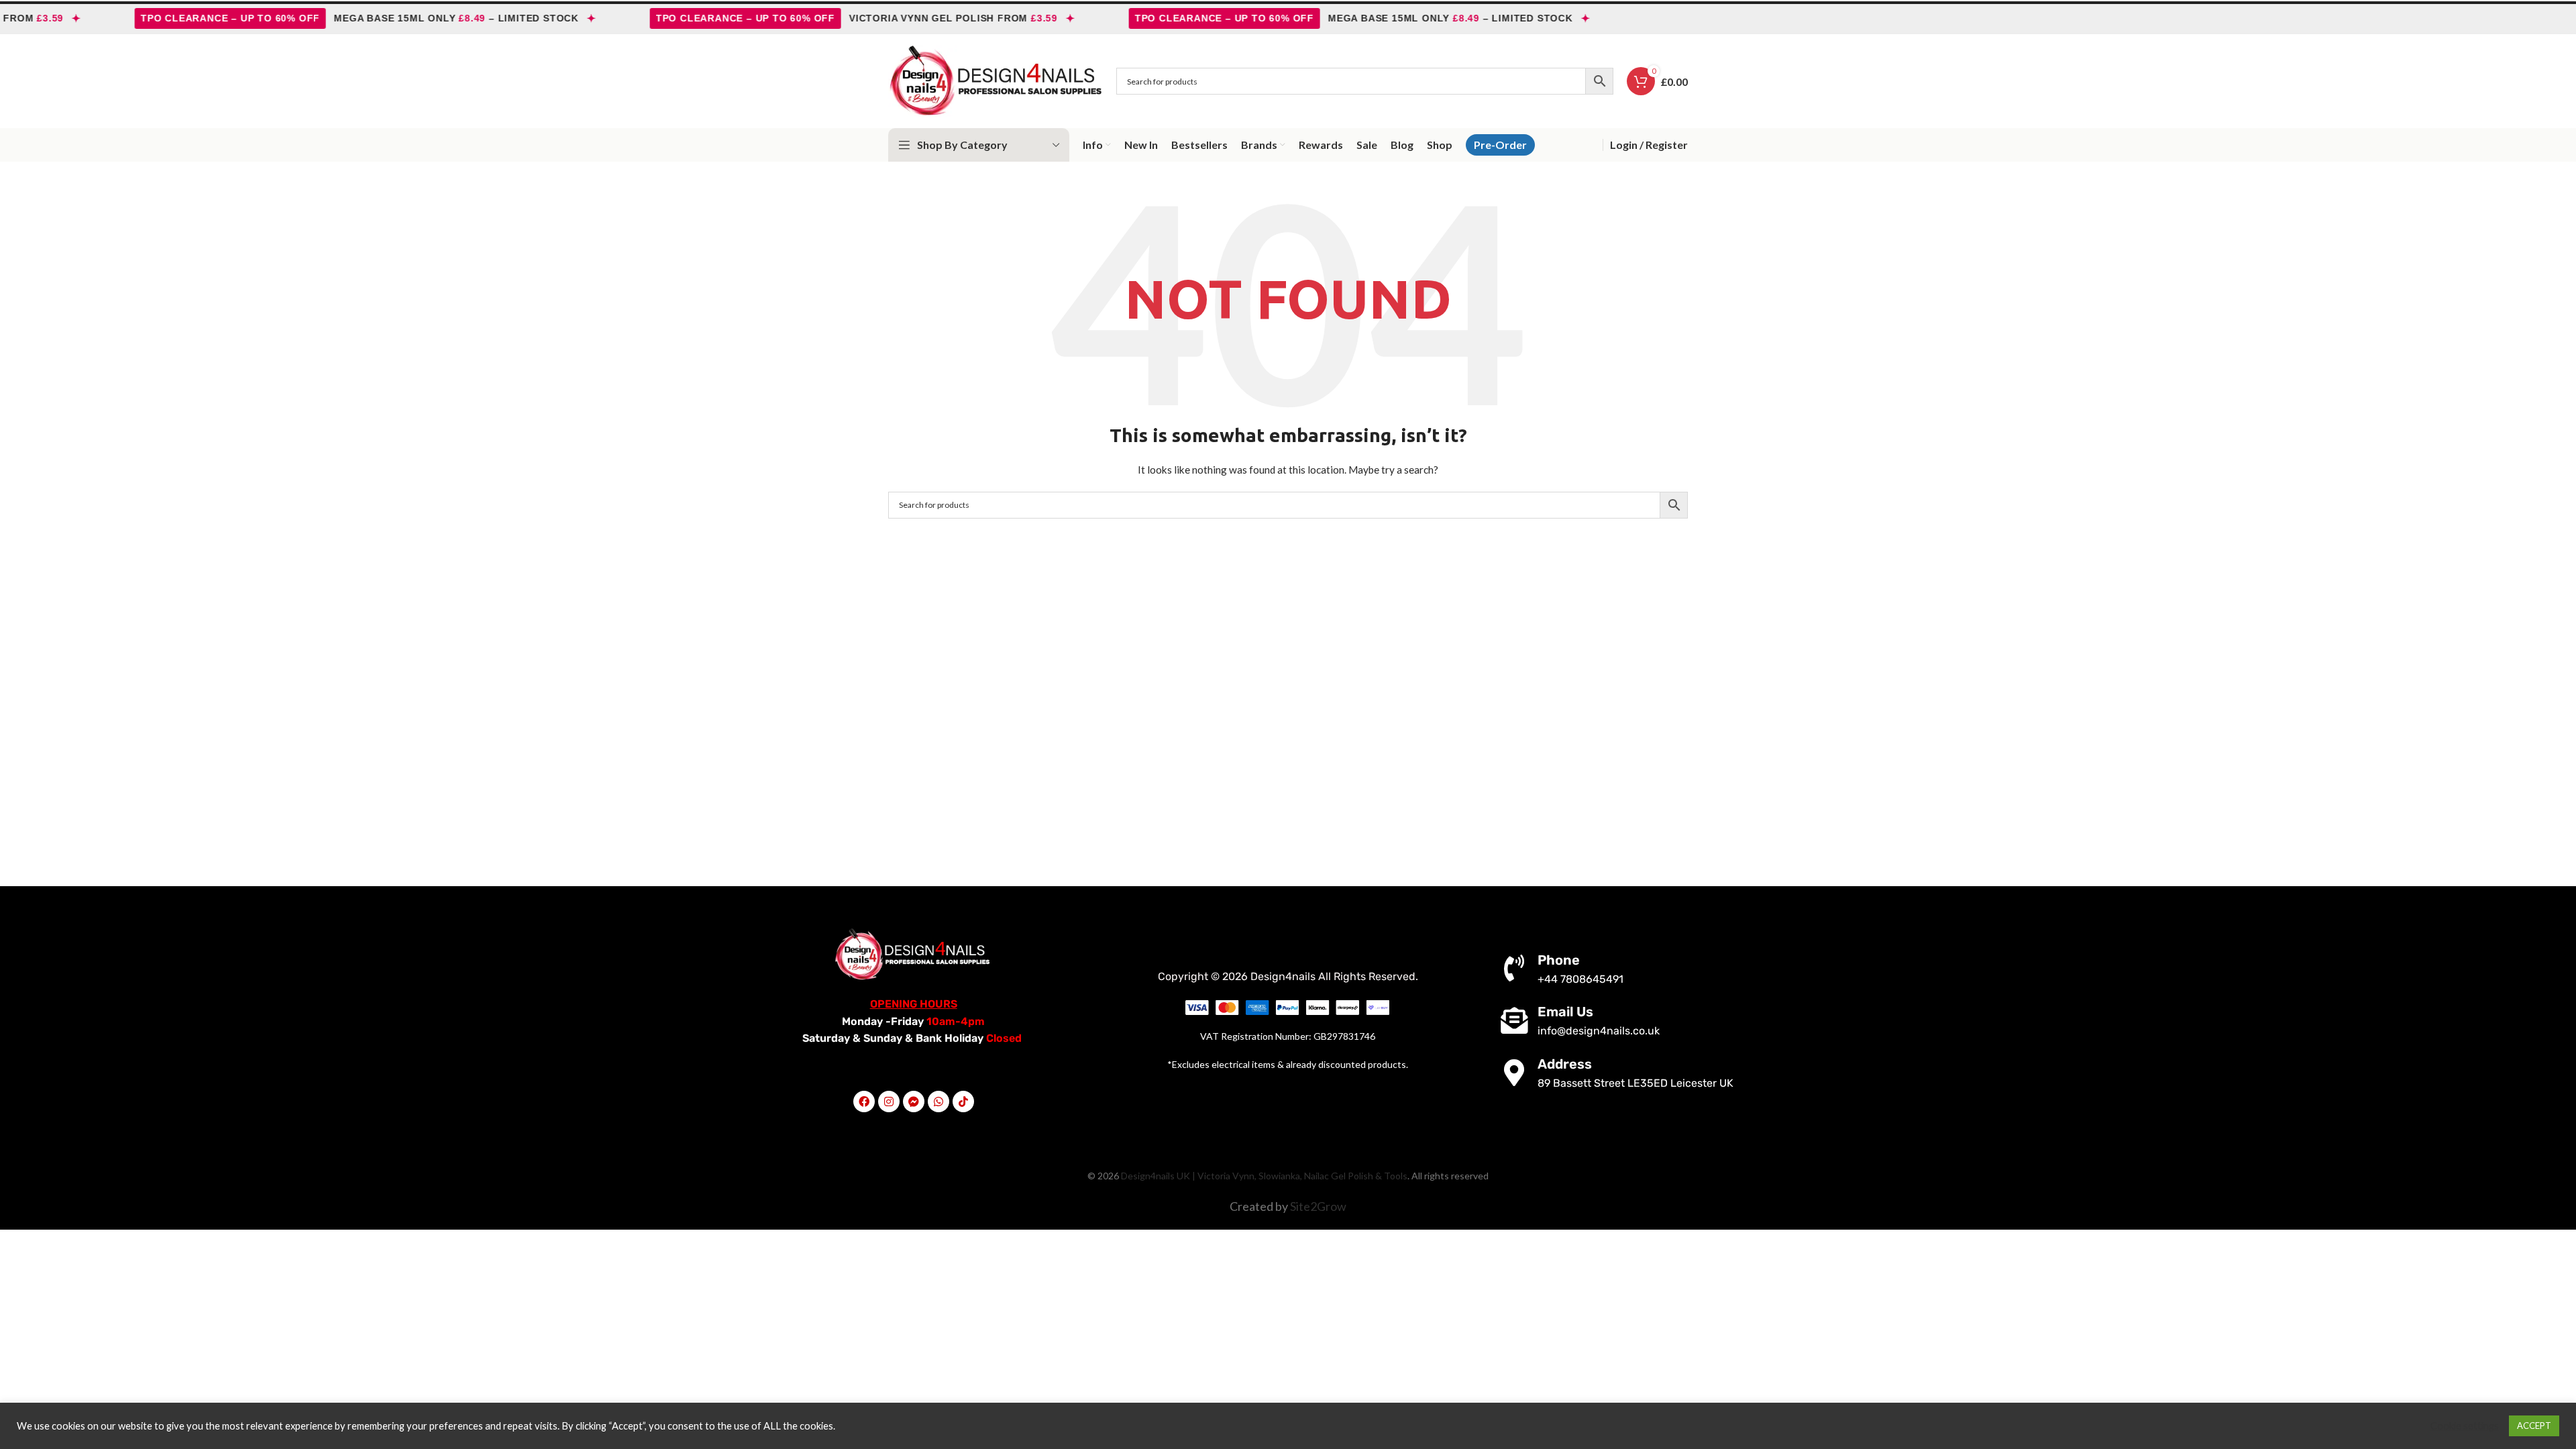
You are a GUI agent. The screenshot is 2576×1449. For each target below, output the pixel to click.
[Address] (1514, 1073)
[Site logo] (996, 80)
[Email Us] (1514, 1020)
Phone (1559, 960)
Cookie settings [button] (2465, 1426)
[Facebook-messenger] (914, 1102)
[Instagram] (889, 1102)
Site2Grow (1318, 1206)
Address (1565, 1064)
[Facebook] (864, 1102)
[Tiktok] (963, 1102)
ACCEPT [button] (2534, 1426)
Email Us (1565, 1012)
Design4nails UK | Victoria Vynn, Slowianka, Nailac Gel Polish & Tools (1264, 1176)
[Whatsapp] (938, 1102)
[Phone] (1514, 968)
